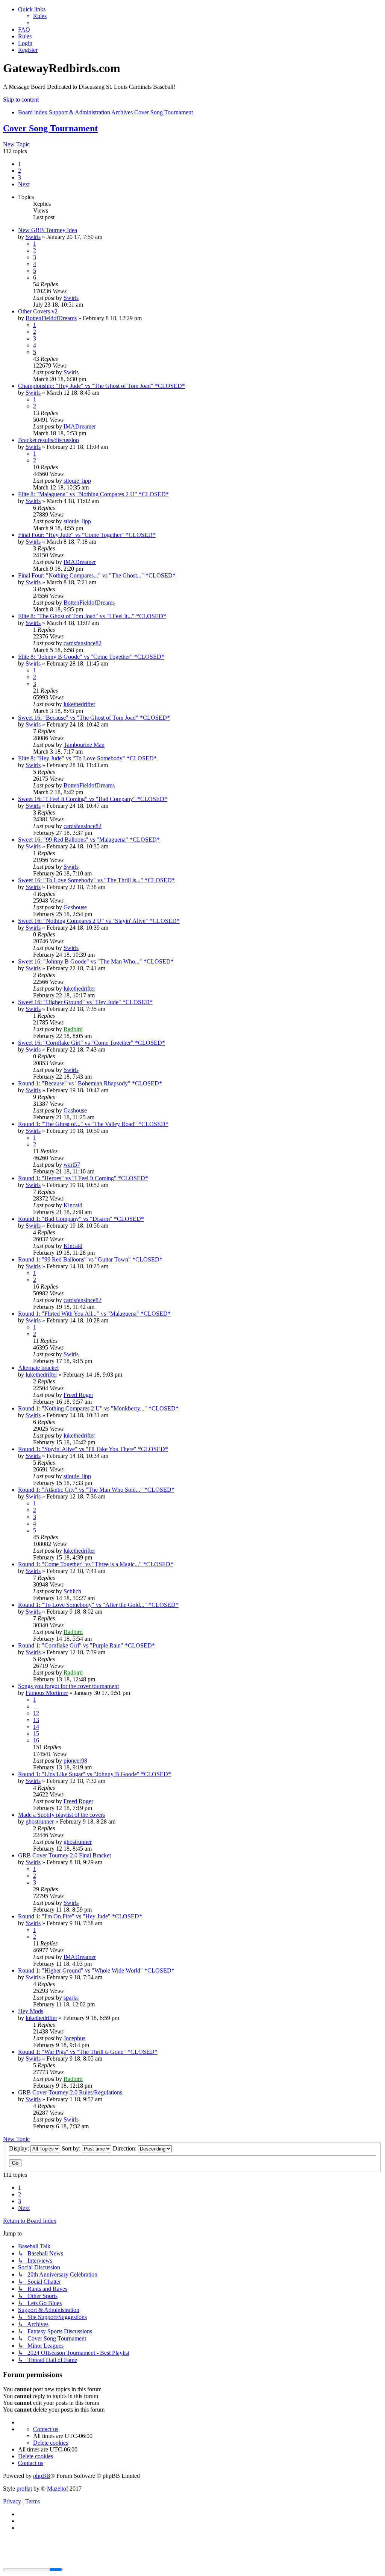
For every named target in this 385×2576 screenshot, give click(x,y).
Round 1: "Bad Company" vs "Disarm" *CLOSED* (81, 1219)
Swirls (33, 237)
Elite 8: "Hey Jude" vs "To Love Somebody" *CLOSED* (87, 758)
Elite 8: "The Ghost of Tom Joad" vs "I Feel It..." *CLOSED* (92, 616)
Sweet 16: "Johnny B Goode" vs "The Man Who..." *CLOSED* (96, 961)
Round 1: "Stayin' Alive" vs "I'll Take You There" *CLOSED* (93, 1449)
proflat (24, 2489)
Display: (20, 2148)
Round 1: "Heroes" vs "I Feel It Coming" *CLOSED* (83, 1178)
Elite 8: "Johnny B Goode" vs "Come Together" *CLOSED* (91, 657)
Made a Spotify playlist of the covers (61, 1815)
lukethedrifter (79, 704)
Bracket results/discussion (49, 440)
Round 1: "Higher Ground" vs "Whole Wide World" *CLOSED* (96, 1970)
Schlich (72, 1591)
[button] (24, 184)
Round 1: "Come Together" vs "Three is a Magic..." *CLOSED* (96, 1564)
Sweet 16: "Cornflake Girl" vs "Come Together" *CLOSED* (92, 1043)
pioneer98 (75, 1761)
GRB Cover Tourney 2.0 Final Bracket (64, 1855)
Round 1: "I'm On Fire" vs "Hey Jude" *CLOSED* (80, 1916)
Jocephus (74, 2038)
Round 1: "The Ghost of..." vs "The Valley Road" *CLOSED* (93, 1124)
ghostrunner (40, 1821)
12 (36, 1713)
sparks (71, 1998)
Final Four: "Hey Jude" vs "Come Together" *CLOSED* (87, 535)
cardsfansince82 (83, 643)
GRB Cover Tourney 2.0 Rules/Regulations (70, 2092)
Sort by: (72, 2148)
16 (36, 1740)
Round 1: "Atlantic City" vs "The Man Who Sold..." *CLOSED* (96, 1490)
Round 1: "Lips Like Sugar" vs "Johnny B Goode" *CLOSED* (95, 1774)
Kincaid (73, 1205)
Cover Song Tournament (50, 128)
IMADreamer (80, 426)
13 (36, 1720)
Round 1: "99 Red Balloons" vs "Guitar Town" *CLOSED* (90, 1259)
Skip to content (21, 100)
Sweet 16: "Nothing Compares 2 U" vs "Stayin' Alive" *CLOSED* (99, 921)
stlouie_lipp (77, 481)
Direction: (125, 2148)
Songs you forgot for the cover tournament (68, 1686)
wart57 (72, 1165)
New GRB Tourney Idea (48, 230)
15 (36, 1733)
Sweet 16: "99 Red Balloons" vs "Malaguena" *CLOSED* (89, 840)
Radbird (73, 1029)
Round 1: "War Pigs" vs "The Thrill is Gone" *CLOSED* (88, 2052)
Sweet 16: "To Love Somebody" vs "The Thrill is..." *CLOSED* (96, 880)
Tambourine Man (84, 745)
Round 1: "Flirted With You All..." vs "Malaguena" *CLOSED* (94, 1314)
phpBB (42, 2476)
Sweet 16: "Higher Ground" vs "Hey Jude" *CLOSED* (85, 1002)
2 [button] (20, 171)
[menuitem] (40, 16)
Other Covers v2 (38, 311)
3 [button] (20, 177)
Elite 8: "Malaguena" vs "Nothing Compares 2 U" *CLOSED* (93, 494)
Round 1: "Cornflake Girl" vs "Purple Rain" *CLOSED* (86, 1645)
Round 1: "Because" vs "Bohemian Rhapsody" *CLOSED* (90, 1083)
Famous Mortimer (47, 1693)
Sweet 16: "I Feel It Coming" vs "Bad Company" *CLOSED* (93, 799)
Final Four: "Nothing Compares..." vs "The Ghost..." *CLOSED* (97, 575)
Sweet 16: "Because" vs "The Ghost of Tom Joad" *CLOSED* (94, 718)
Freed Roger (78, 1395)
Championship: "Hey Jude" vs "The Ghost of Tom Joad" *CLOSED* (102, 386)
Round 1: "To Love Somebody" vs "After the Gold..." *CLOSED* (98, 1605)
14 (36, 1727)
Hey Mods (31, 2011)
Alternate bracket (38, 1368)
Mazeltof (58, 2489)
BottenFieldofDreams (51, 318)
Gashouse (75, 907)
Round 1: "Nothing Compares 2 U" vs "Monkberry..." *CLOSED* (98, 1408)
